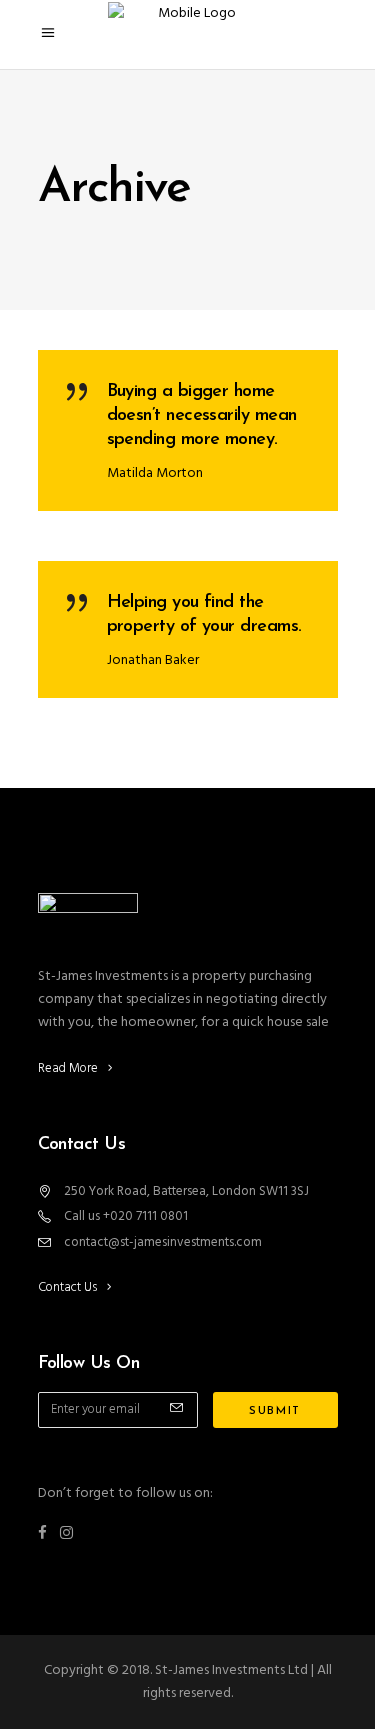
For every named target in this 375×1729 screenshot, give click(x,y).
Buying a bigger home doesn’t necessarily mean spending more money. (202, 416)
